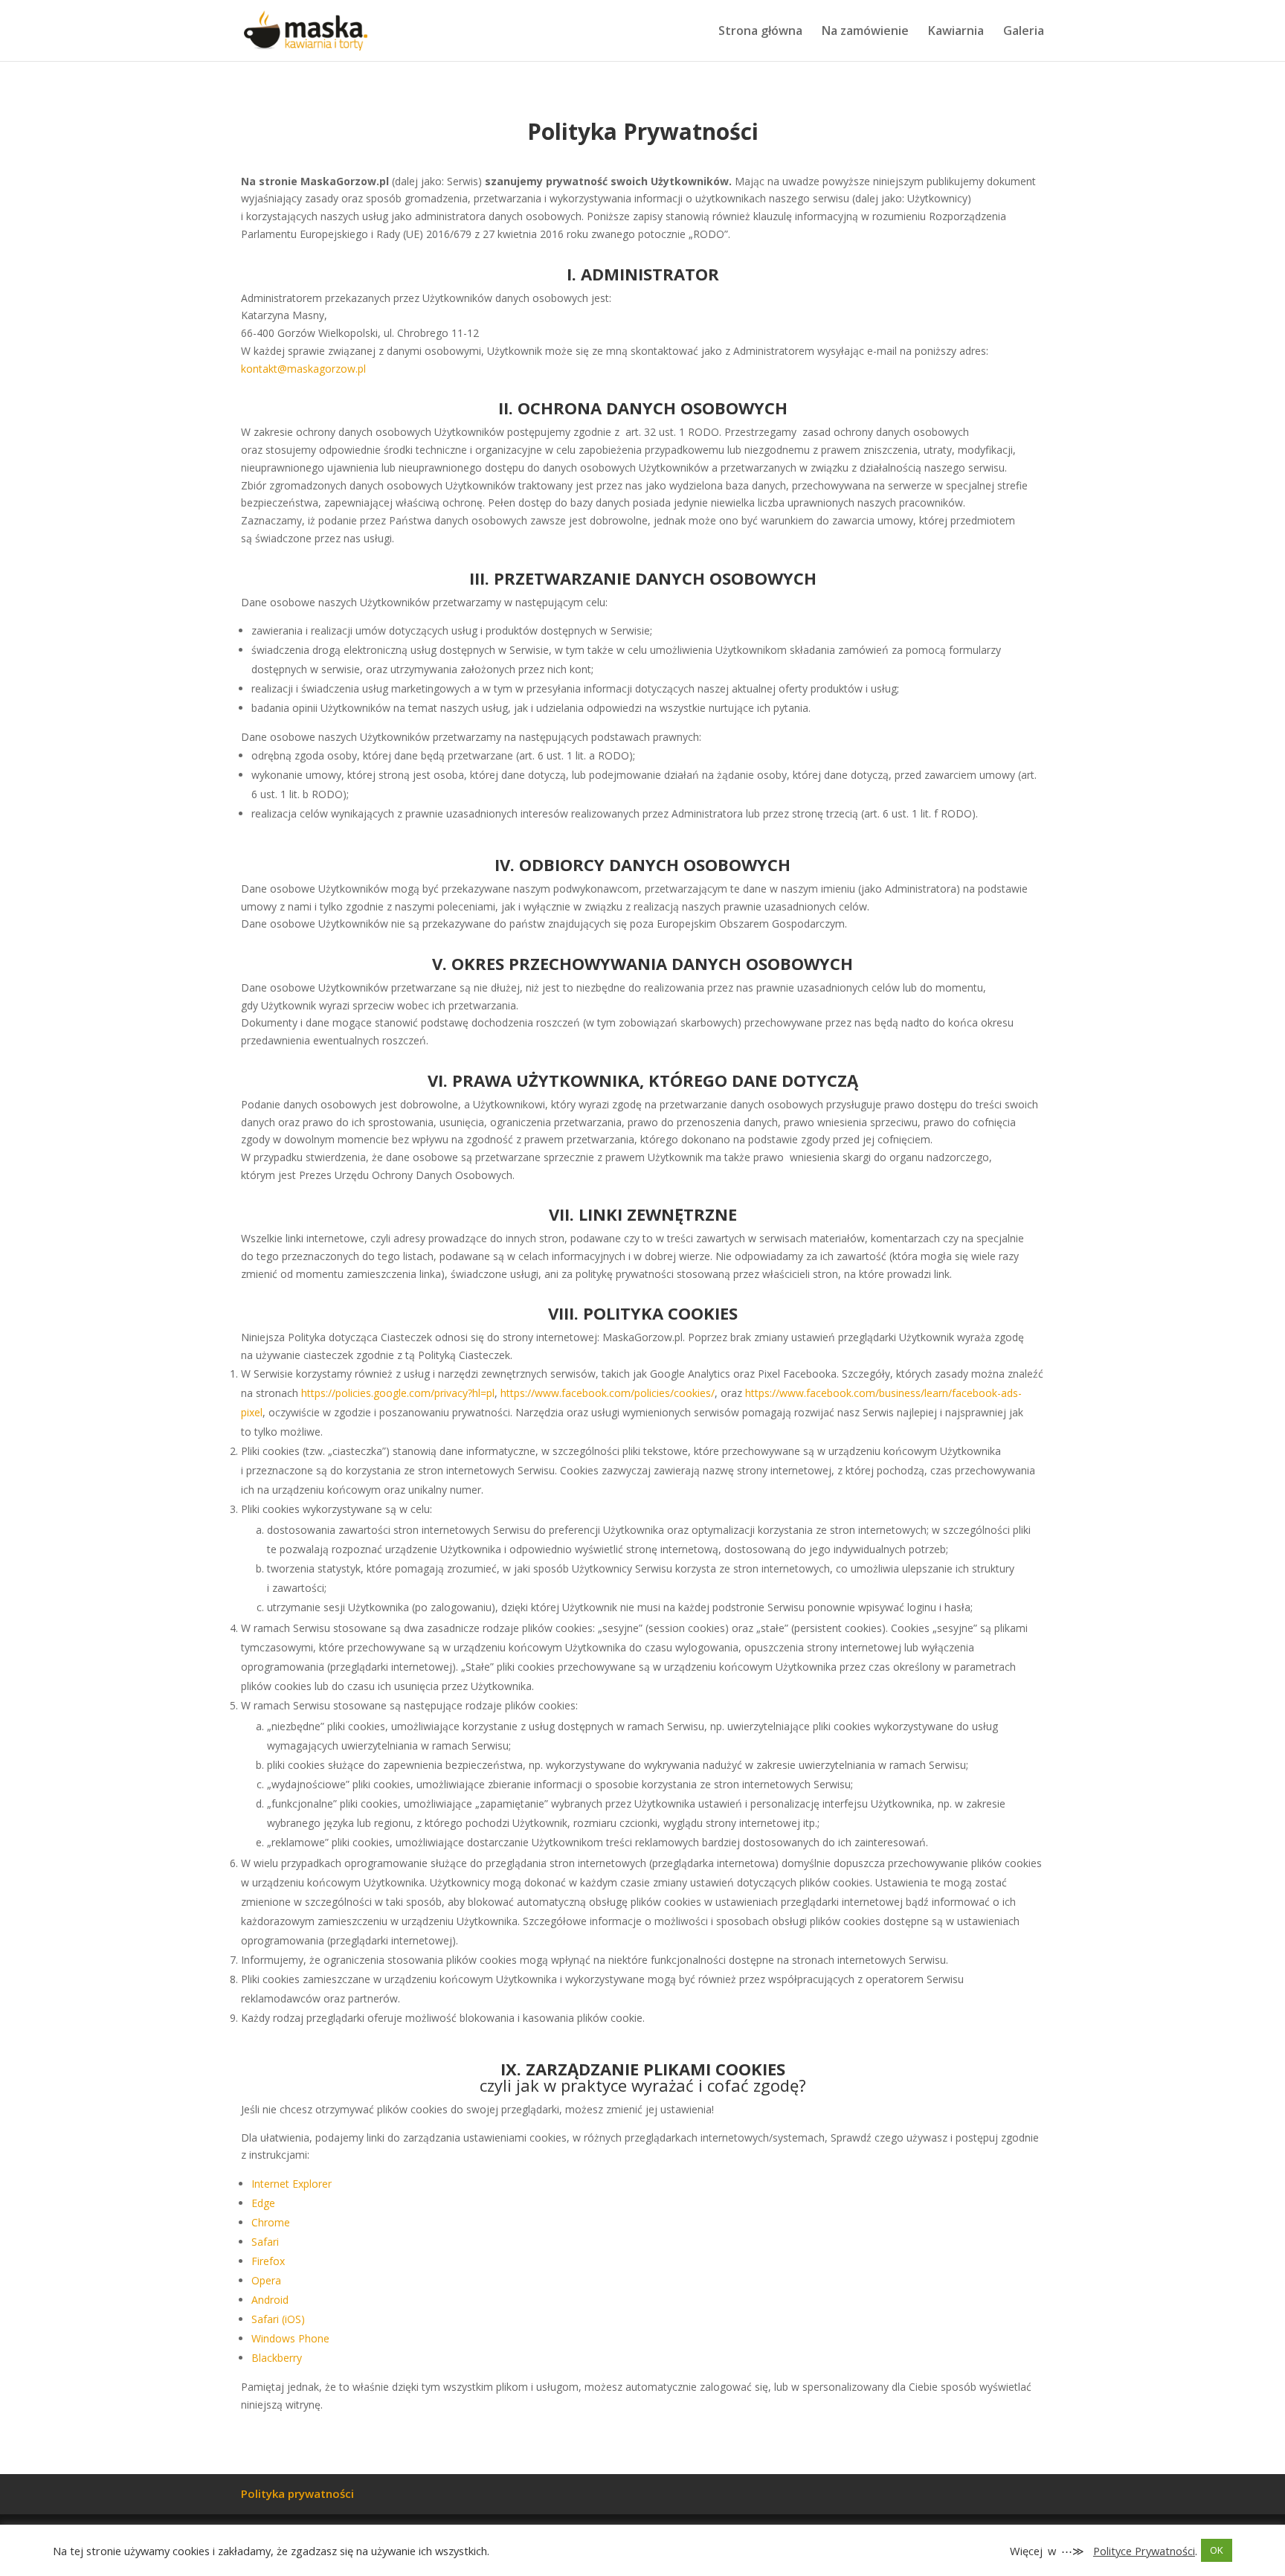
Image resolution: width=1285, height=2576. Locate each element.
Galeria (1024, 32)
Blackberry (277, 2358)
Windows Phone (290, 2338)
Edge (263, 2203)
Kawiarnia (956, 32)
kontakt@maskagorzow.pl (303, 369)
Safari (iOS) (278, 2319)
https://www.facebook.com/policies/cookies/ (608, 1393)
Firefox (268, 2261)
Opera (266, 2280)
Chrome (271, 2222)
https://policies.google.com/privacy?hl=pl (398, 1393)
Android (270, 2300)
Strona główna (760, 32)
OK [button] (1217, 2550)
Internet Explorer (292, 2184)
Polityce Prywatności (1144, 2551)
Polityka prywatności (297, 2493)
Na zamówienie (865, 32)
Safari (265, 2242)
